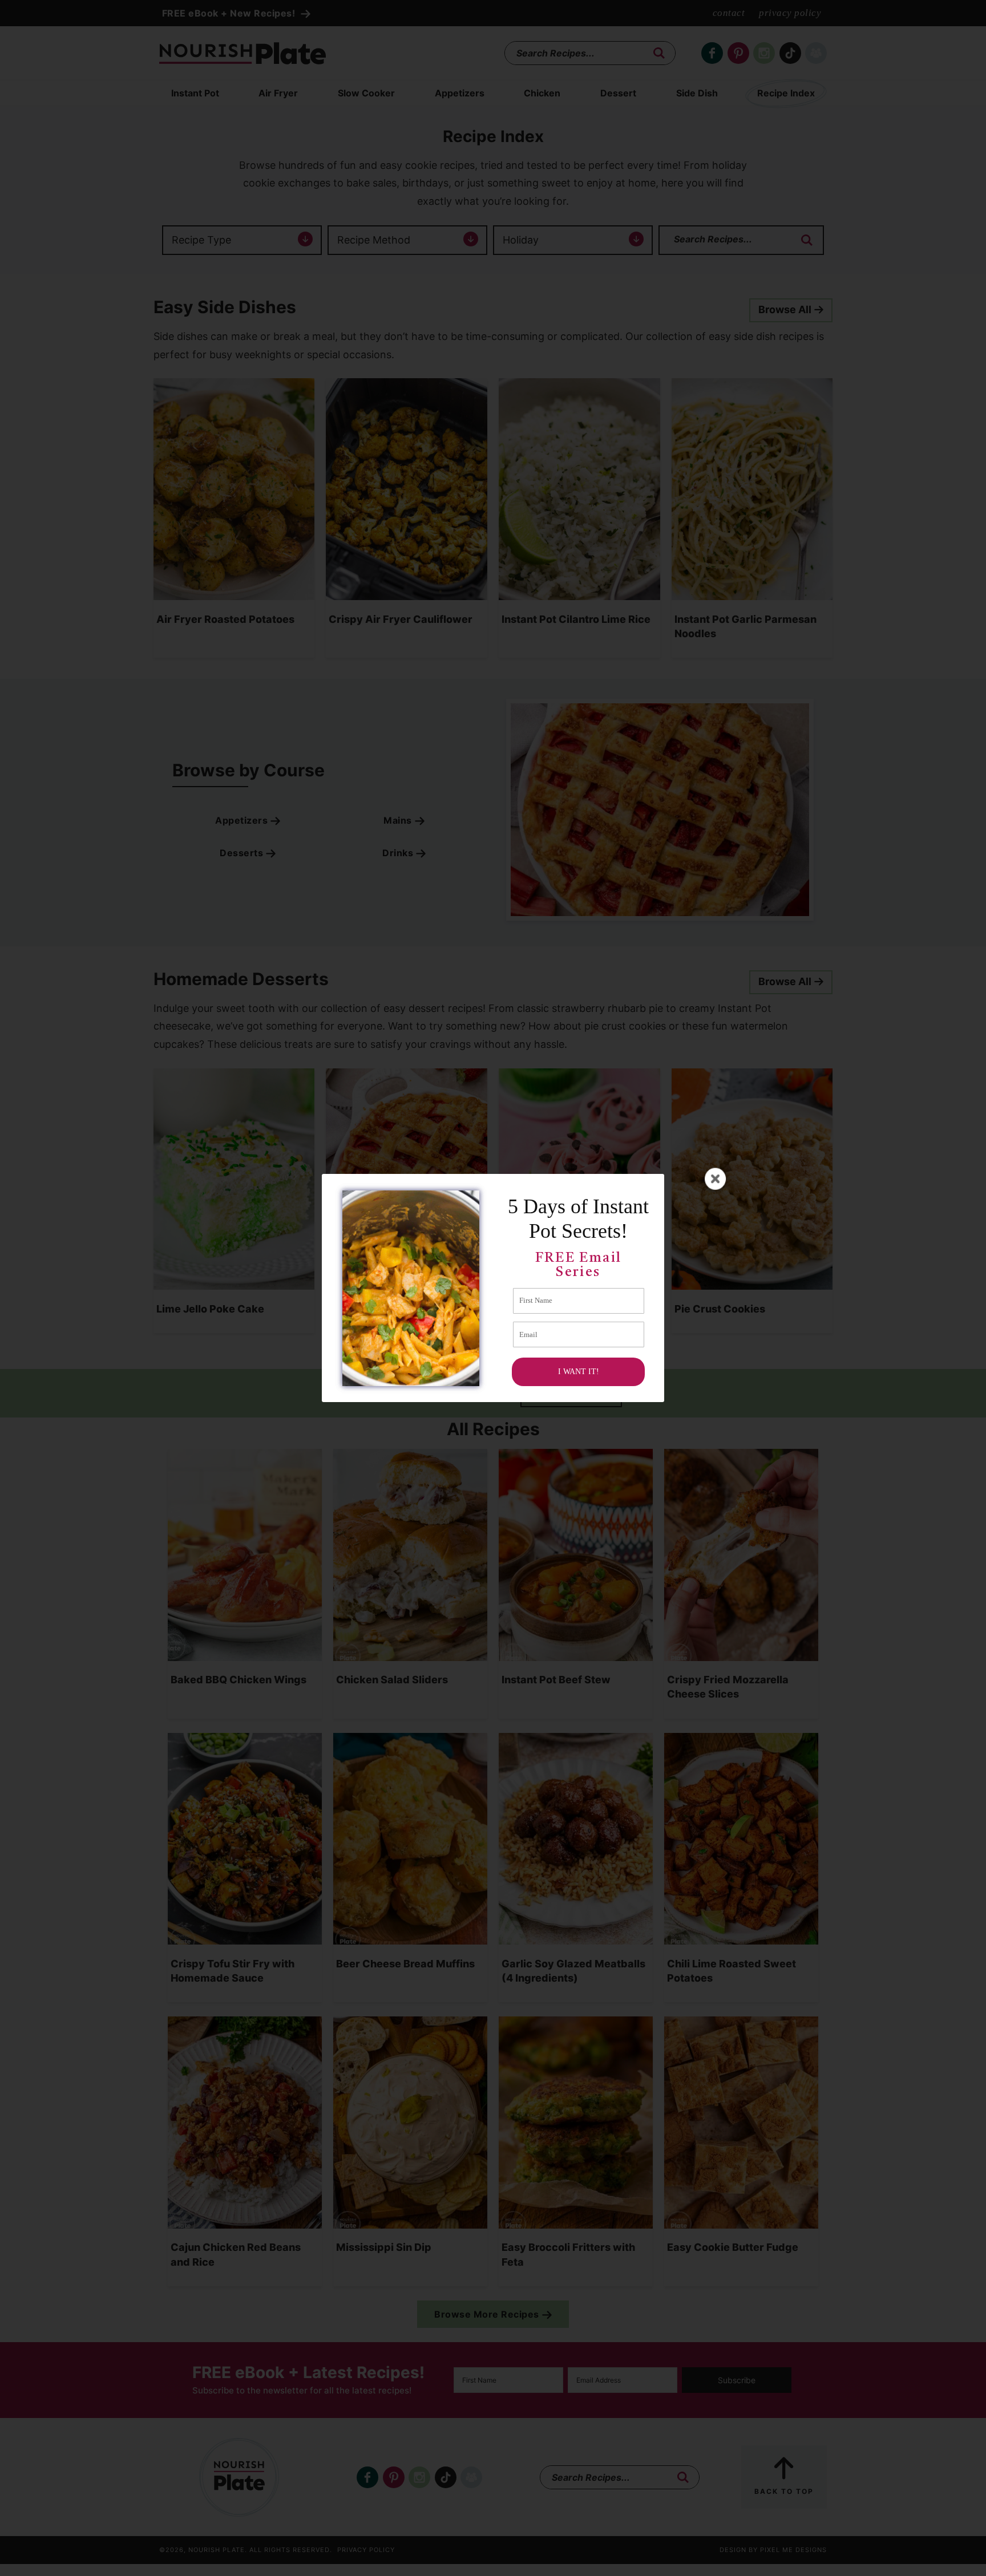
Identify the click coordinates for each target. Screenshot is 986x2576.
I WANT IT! (579, 1372)
